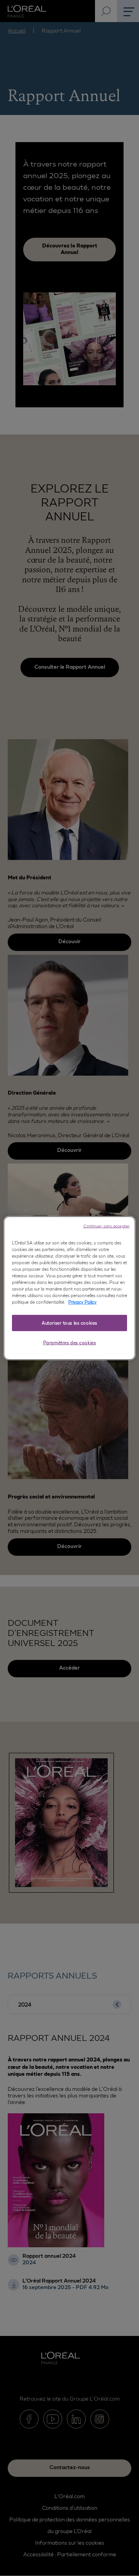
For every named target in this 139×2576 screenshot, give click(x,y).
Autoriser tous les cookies (69, 1323)
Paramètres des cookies (70, 1343)
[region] (69, 1288)
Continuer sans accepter (107, 1225)
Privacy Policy (82, 1302)
